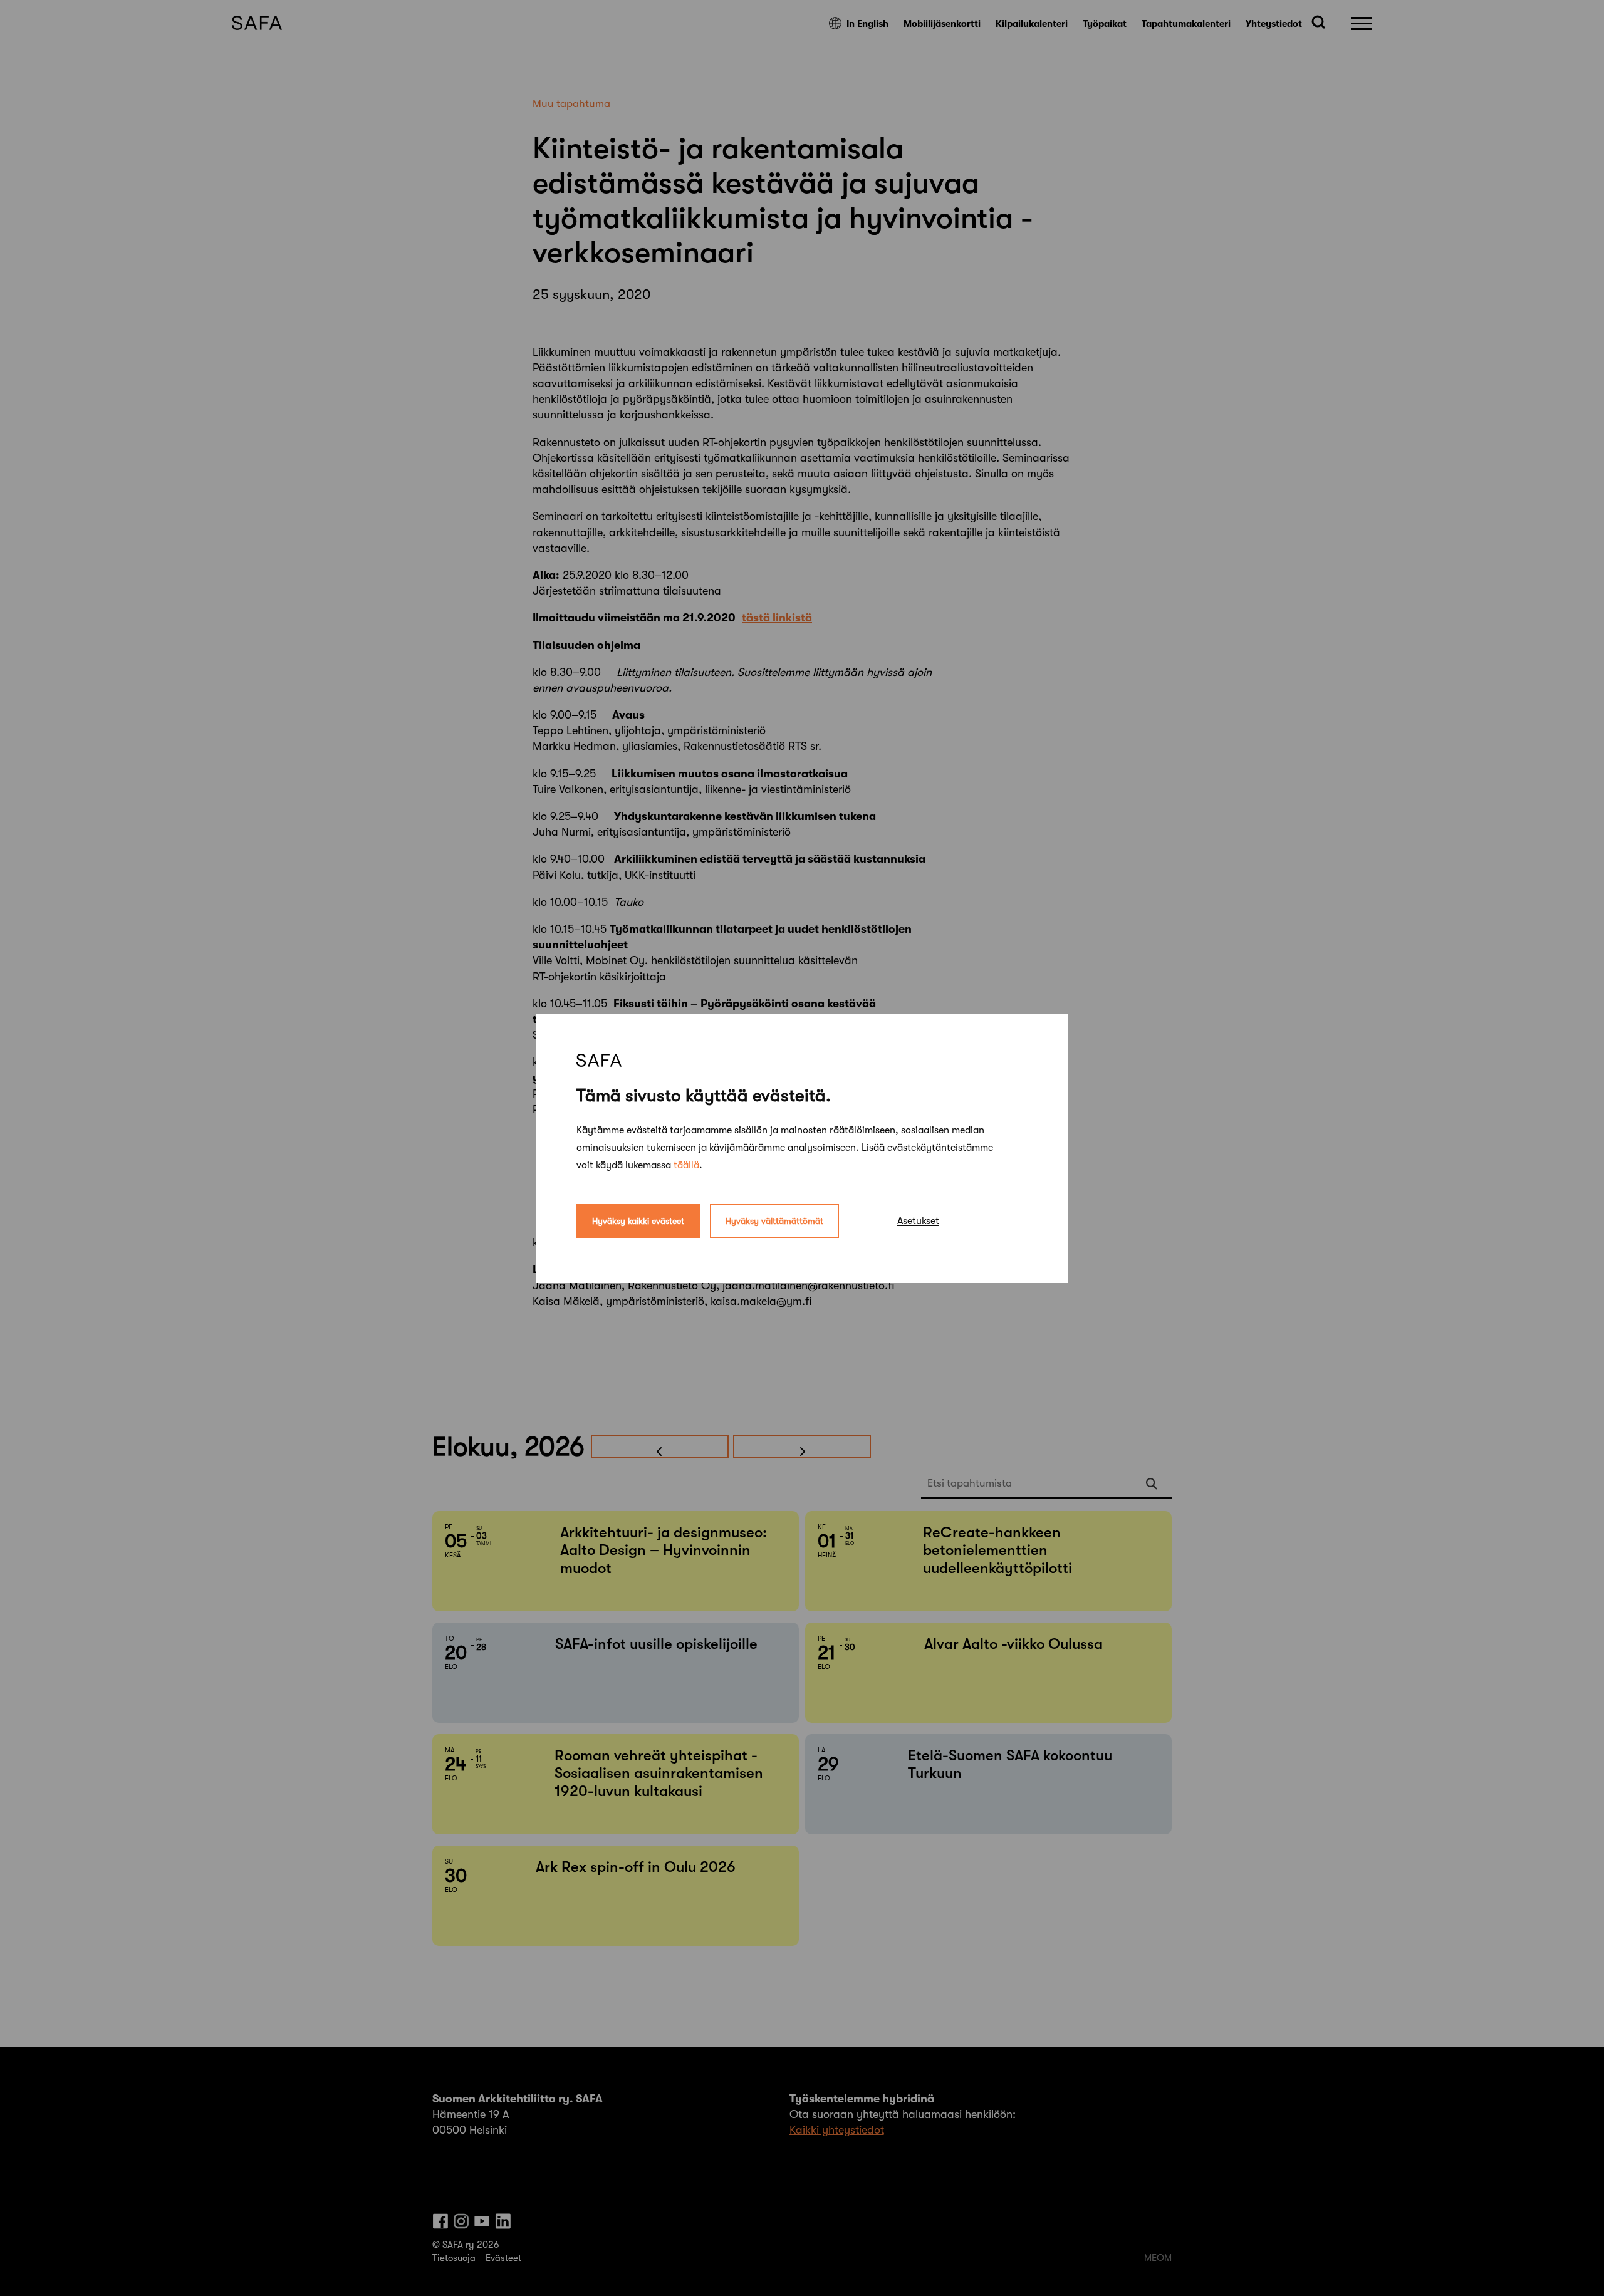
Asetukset (918, 1220)
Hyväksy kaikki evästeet (638, 1220)
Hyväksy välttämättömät (774, 1220)
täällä (686, 1165)
